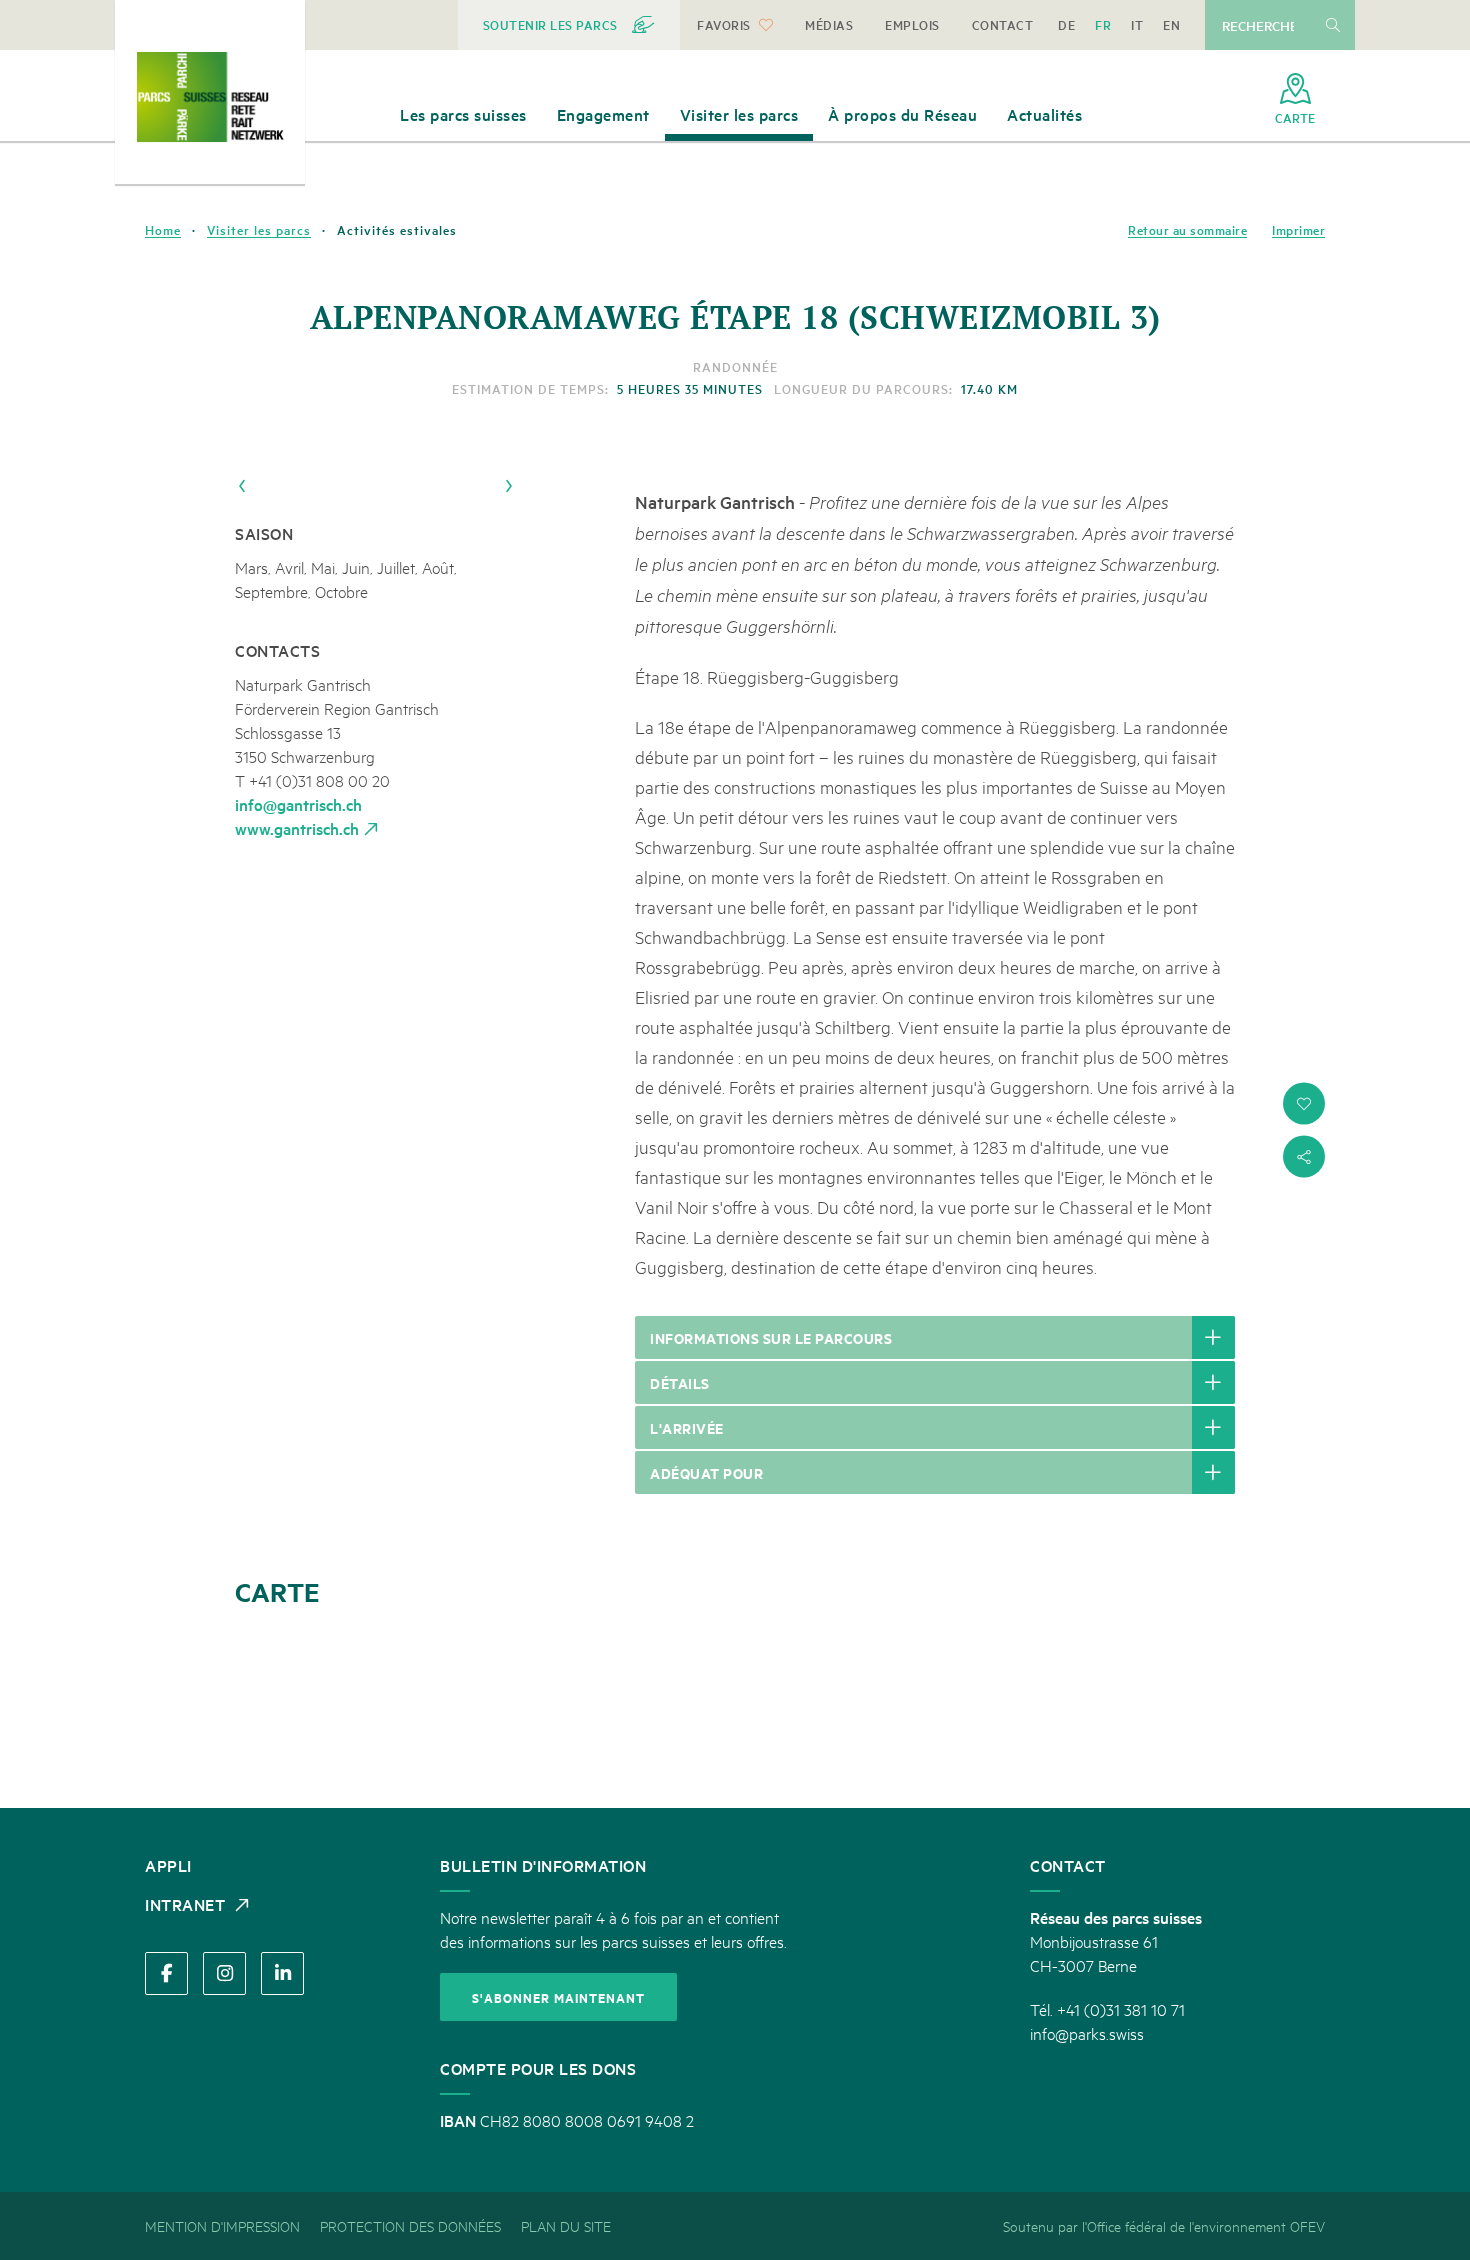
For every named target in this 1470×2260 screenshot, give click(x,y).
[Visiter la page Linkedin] (282, 1973)
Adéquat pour (706, 1472)
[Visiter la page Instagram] (224, 1973)
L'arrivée (687, 1427)
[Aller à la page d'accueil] (210, 97)
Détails (680, 1382)
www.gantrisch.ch (297, 828)
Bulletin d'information (543, 1865)
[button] (1304, 1104)
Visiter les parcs (259, 230)
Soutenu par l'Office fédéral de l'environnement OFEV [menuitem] (1164, 2225)
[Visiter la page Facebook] (166, 1973)
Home (163, 230)
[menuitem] (569, 25)
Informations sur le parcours (771, 1337)
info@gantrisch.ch (298, 804)
